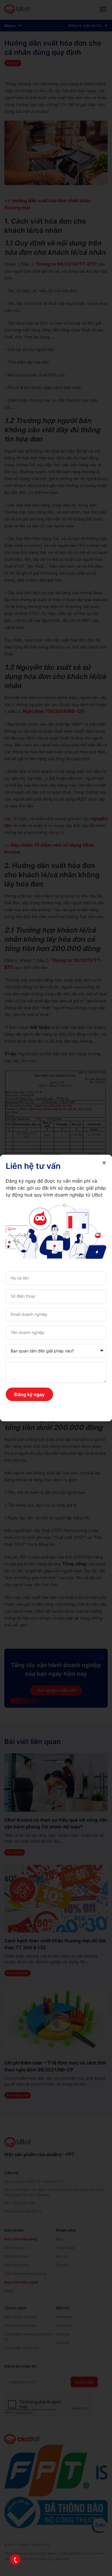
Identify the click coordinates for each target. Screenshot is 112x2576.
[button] (104, 1163)
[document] (56, 1288)
